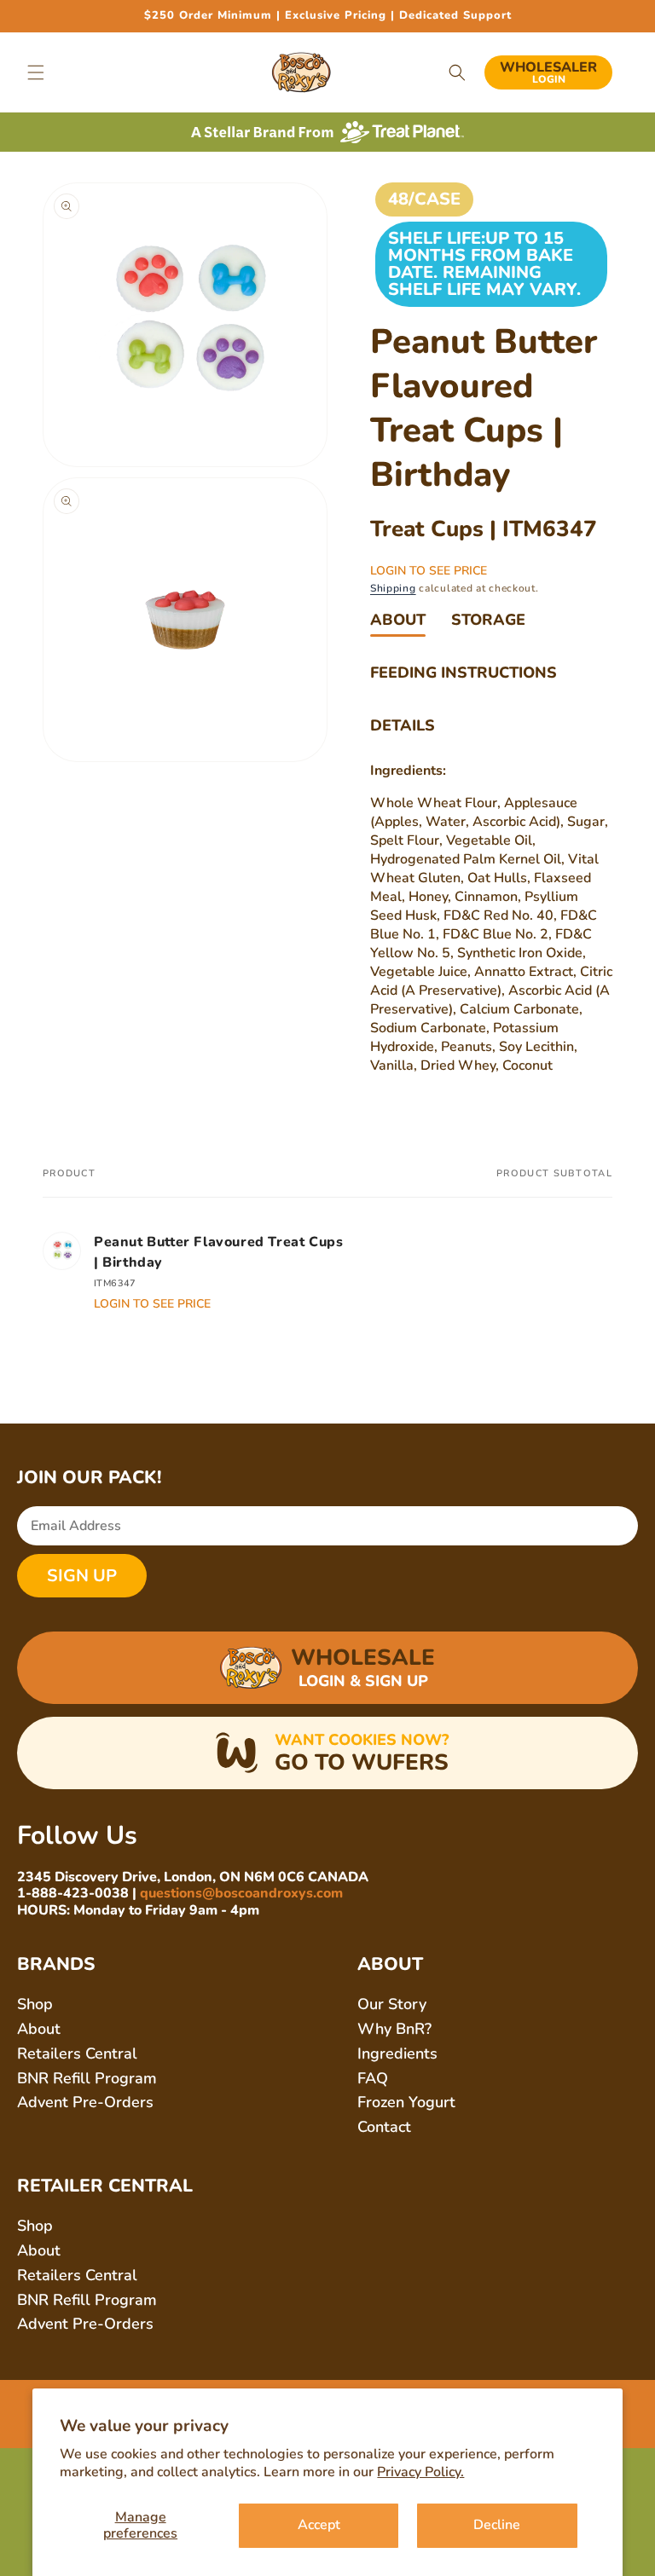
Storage (488, 620)
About (398, 620)
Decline (497, 2525)
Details (403, 725)
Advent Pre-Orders (85, 2102)
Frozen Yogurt (406, 2102)
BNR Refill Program (87, 2078)
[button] (36, 72)
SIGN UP (82, 1576)
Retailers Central (77, 2053)
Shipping (393, 588)
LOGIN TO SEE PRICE (429, 571)
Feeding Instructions (464, 673)
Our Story (392, 2004)
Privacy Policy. (420, 2472)
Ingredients (397, 2053)
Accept (319, 2525)
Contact (384, 2127)
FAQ (373, 2078)
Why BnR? (394, 2029)
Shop (35, 2004)
